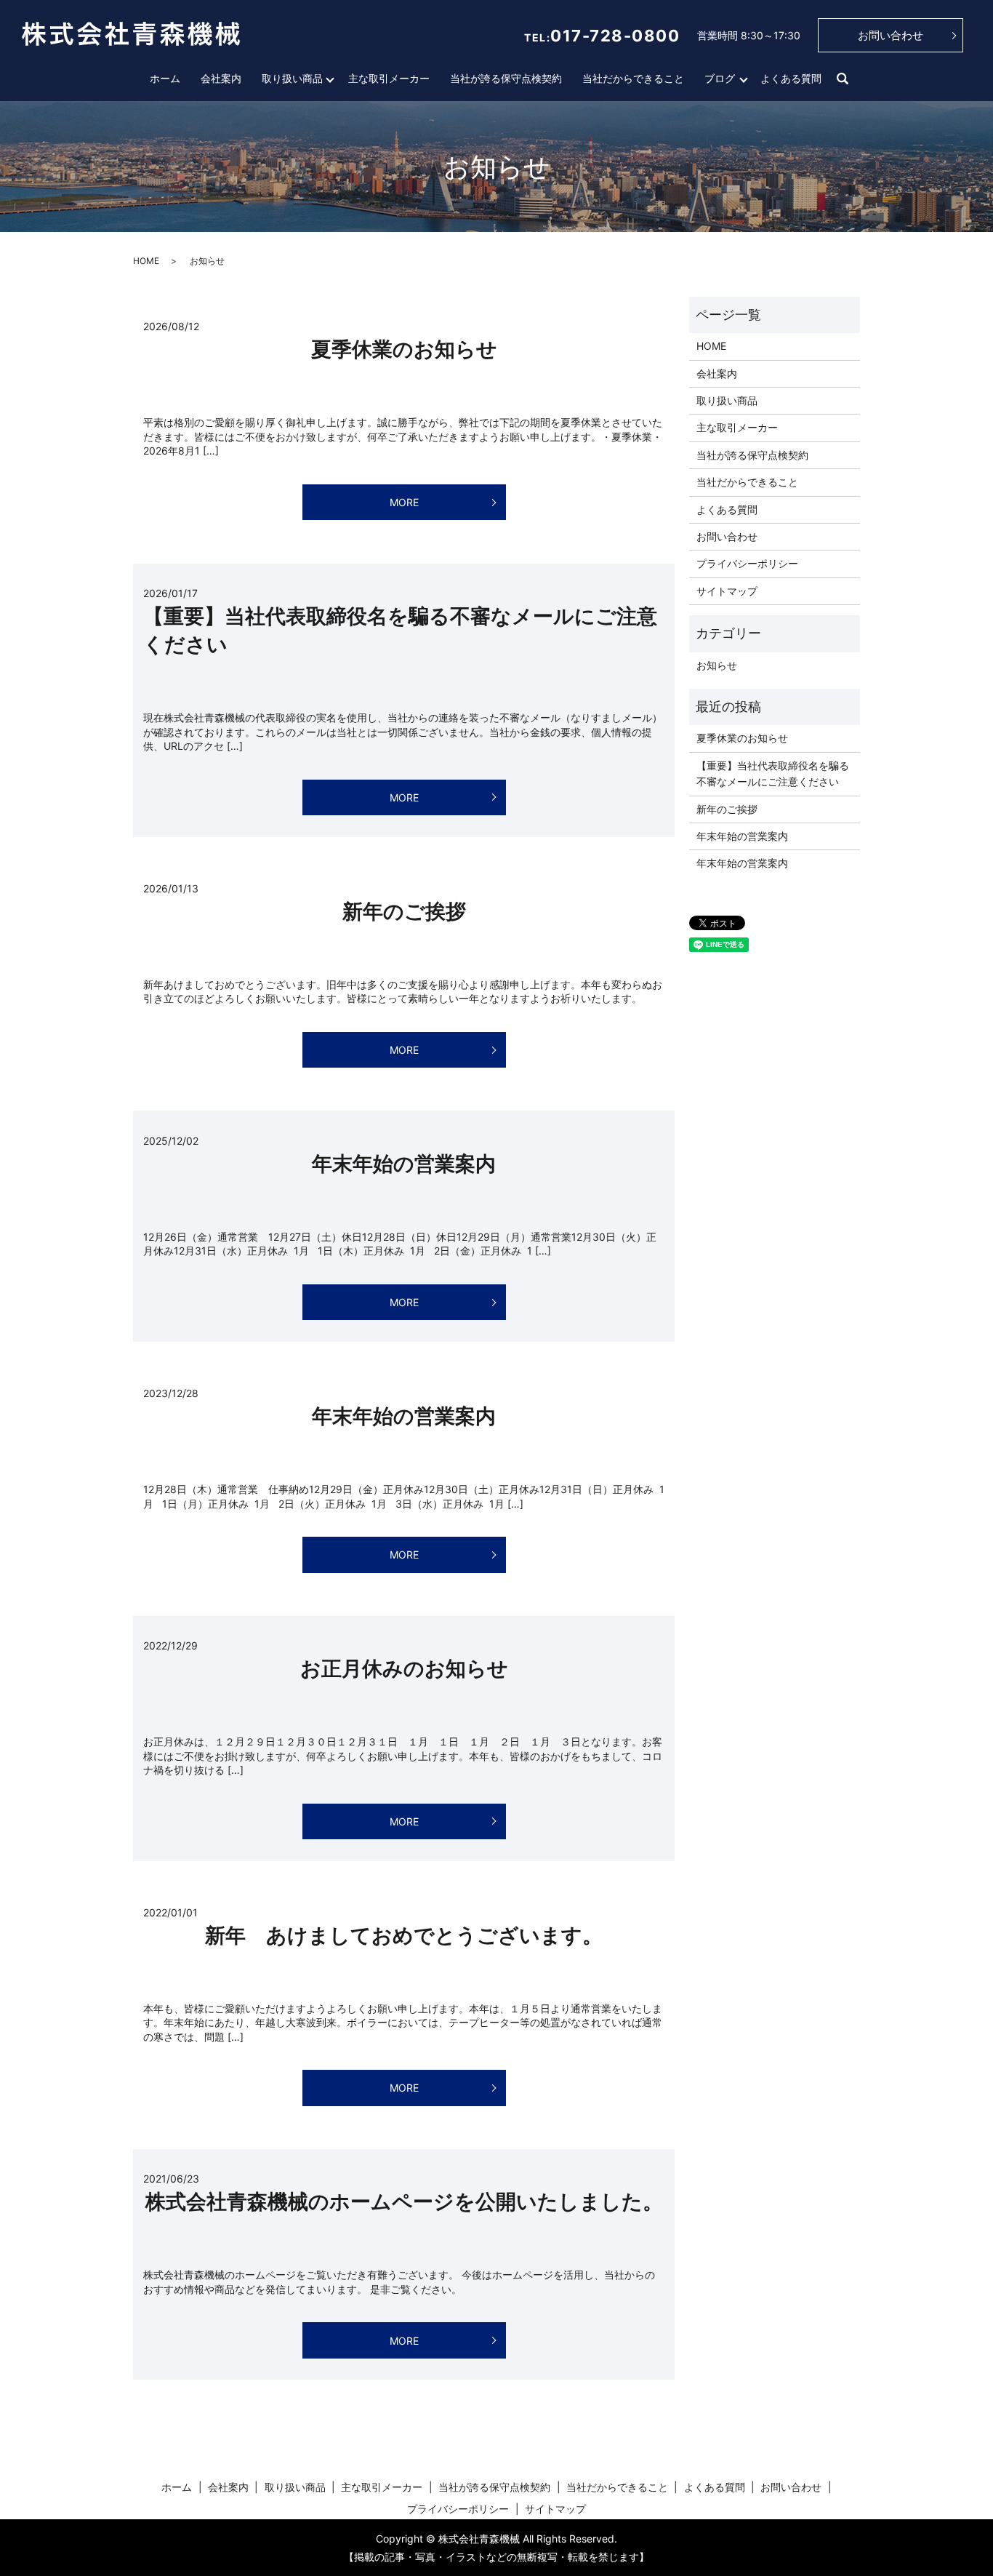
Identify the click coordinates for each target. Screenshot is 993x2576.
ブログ (720, 78)
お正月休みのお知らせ (404, 1668)
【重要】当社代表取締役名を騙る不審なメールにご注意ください (773, 773)
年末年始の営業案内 (404, 1164)
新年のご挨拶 (404, 911)
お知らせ (717, 665)
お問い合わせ (891, 35)
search (843, 79)
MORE (404, 502)
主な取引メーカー (389, 78)
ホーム (165, 78)
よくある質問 (791, 78)
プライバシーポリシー (747, 563)
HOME (146, 261)
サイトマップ (727, 591)
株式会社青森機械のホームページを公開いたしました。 (404, 2201)
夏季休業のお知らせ (404, 349)
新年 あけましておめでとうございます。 (404, 1935)
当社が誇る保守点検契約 (506, 78)
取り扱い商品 (292, 78)
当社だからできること (633, 78)
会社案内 (221, 78)
